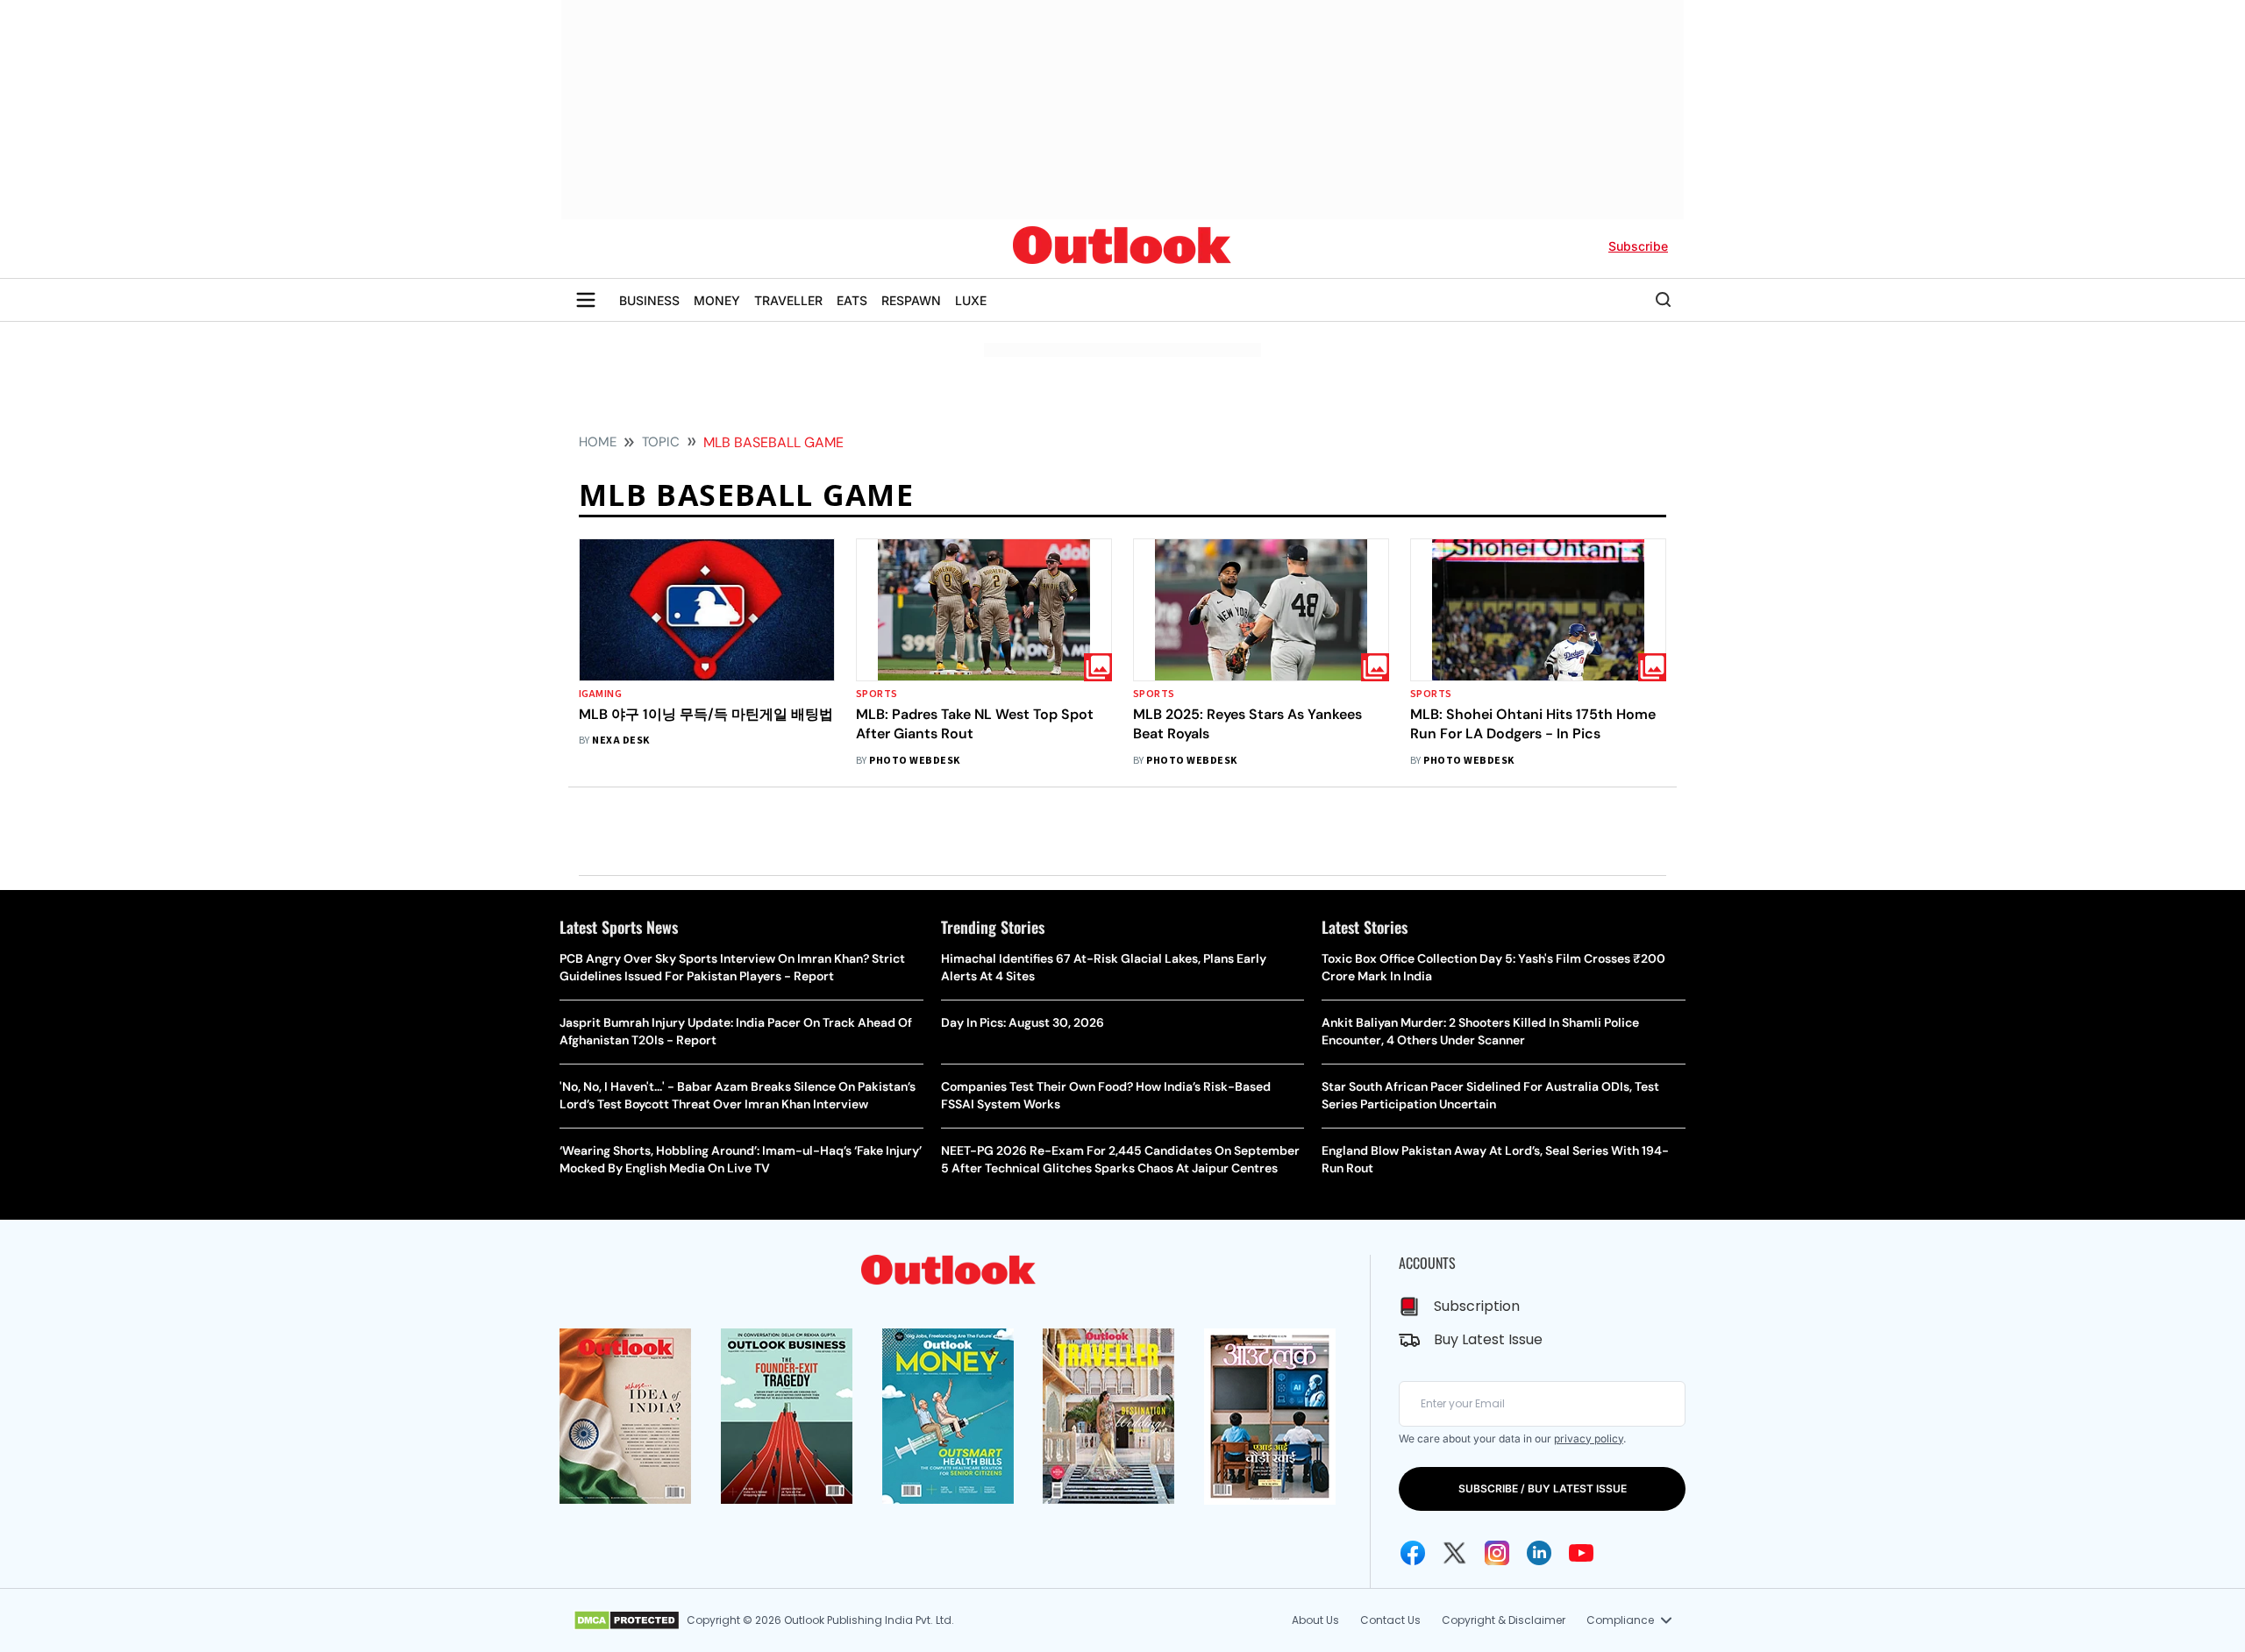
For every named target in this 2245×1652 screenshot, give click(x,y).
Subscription (1477, 1306)
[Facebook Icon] (1413, 1553)
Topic (661, 442)
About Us (1315, 1620)
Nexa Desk (620, 741)
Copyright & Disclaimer (1504, 1620)
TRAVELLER (788, 300)
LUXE (971, 300)
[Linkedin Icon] (1539, 1553)
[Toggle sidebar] (586, 300)
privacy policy (1589, 1438)
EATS (852, 300)
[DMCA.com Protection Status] (627, 1620)
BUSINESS (649, 300)
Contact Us (1390, 1620)
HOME (598, 442)
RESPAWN (911, 300)
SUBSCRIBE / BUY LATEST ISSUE (1543, 1488)
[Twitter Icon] (1455, 1553)
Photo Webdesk (914, 761)
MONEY (717, 300)
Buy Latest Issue (1488, 1339)
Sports (877, 694)
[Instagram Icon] (1497, 1553)
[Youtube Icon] (1581, 1553)
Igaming (600, 694)
